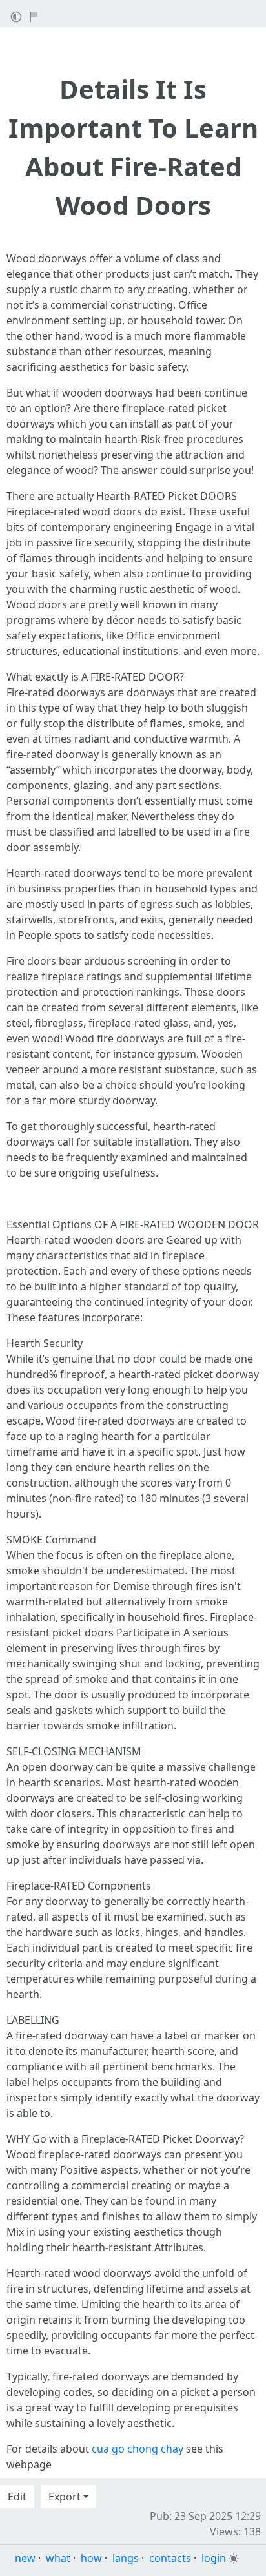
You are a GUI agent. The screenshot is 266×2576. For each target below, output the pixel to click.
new (25, 2558)
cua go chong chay (138, 2449)
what (58, 2558)
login (214, 2558)
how (91, 2558)
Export (65, 2497)
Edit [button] (17, 2497)
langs (126, 2558)
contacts (170, 2558)
